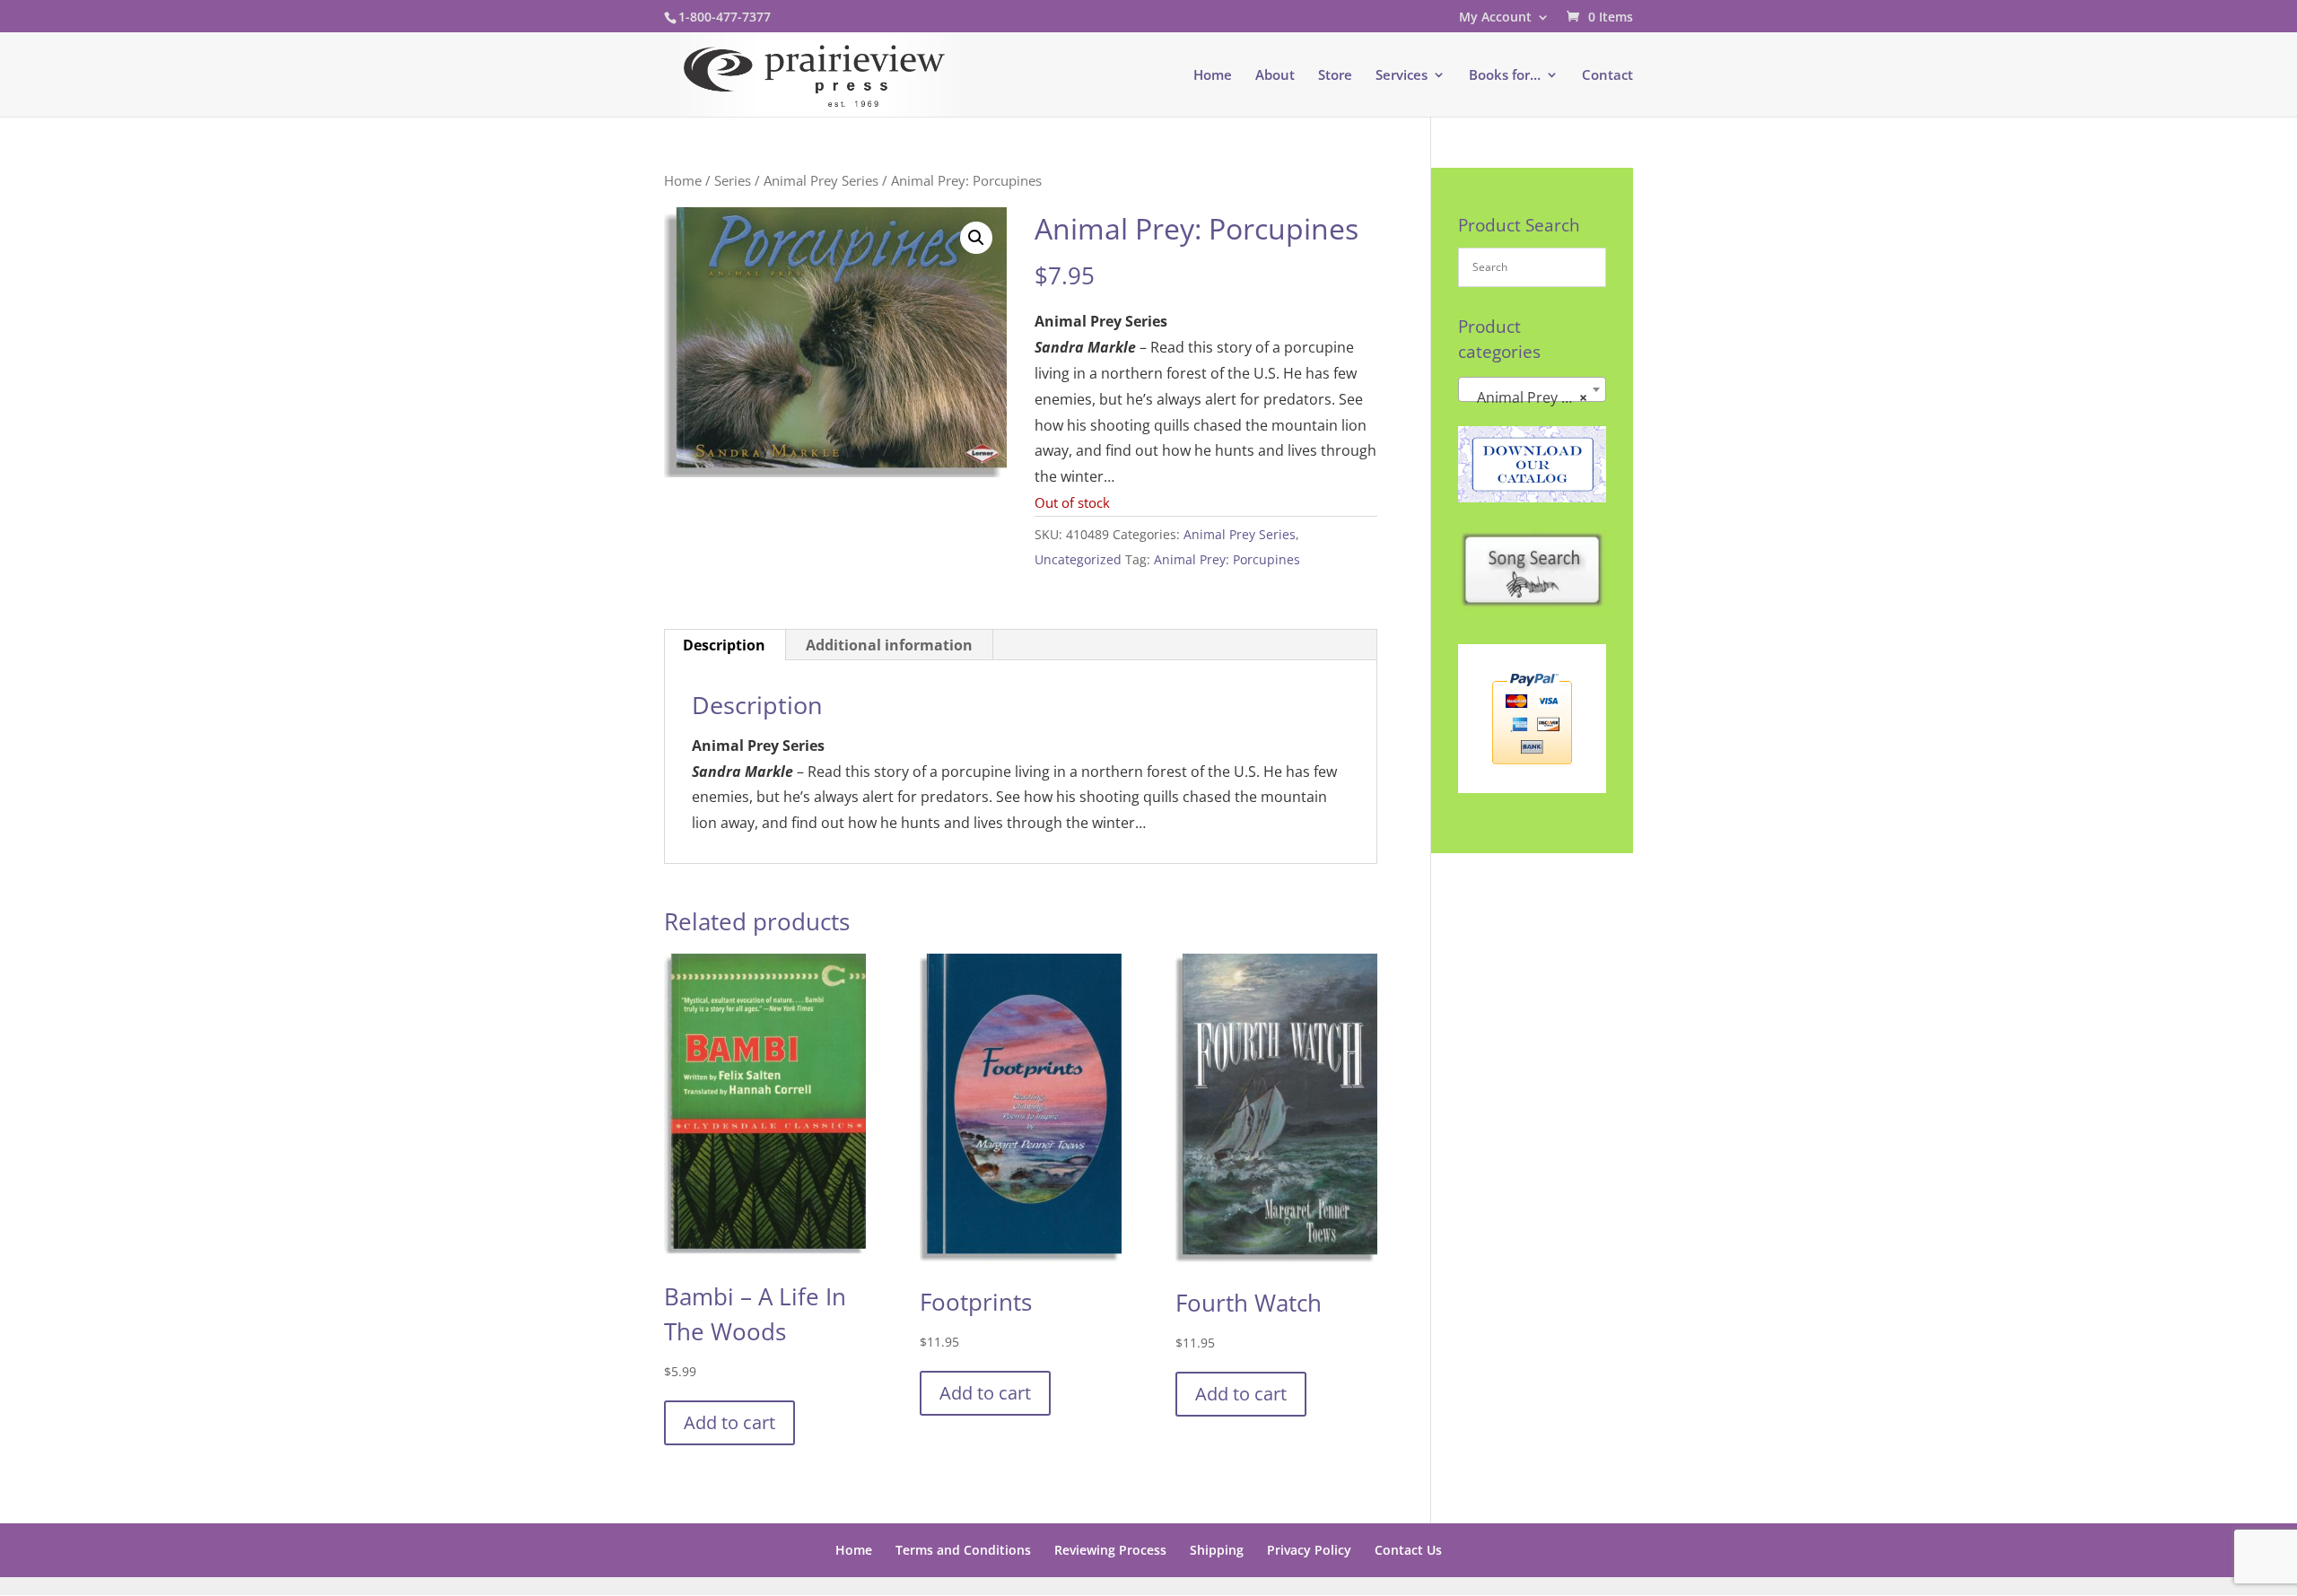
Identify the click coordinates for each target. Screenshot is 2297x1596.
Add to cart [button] (729, 1422)
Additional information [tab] (889, 645)
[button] (976, 238)
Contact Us (1408, 1550)
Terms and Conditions (963, 1550)
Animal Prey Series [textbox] (1534, 397)
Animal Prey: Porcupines (1227, 559)
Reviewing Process (1110, 1550)
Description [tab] (724, 645)
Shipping (1217, 1550)
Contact (1607, 76)
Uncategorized (1078, 559)
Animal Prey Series (821, 180)
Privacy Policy (1309, 1550)
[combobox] (1532, 389)
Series (733, 180)
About (1275, 76)
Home (1213, 76)
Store (1335, 76)
